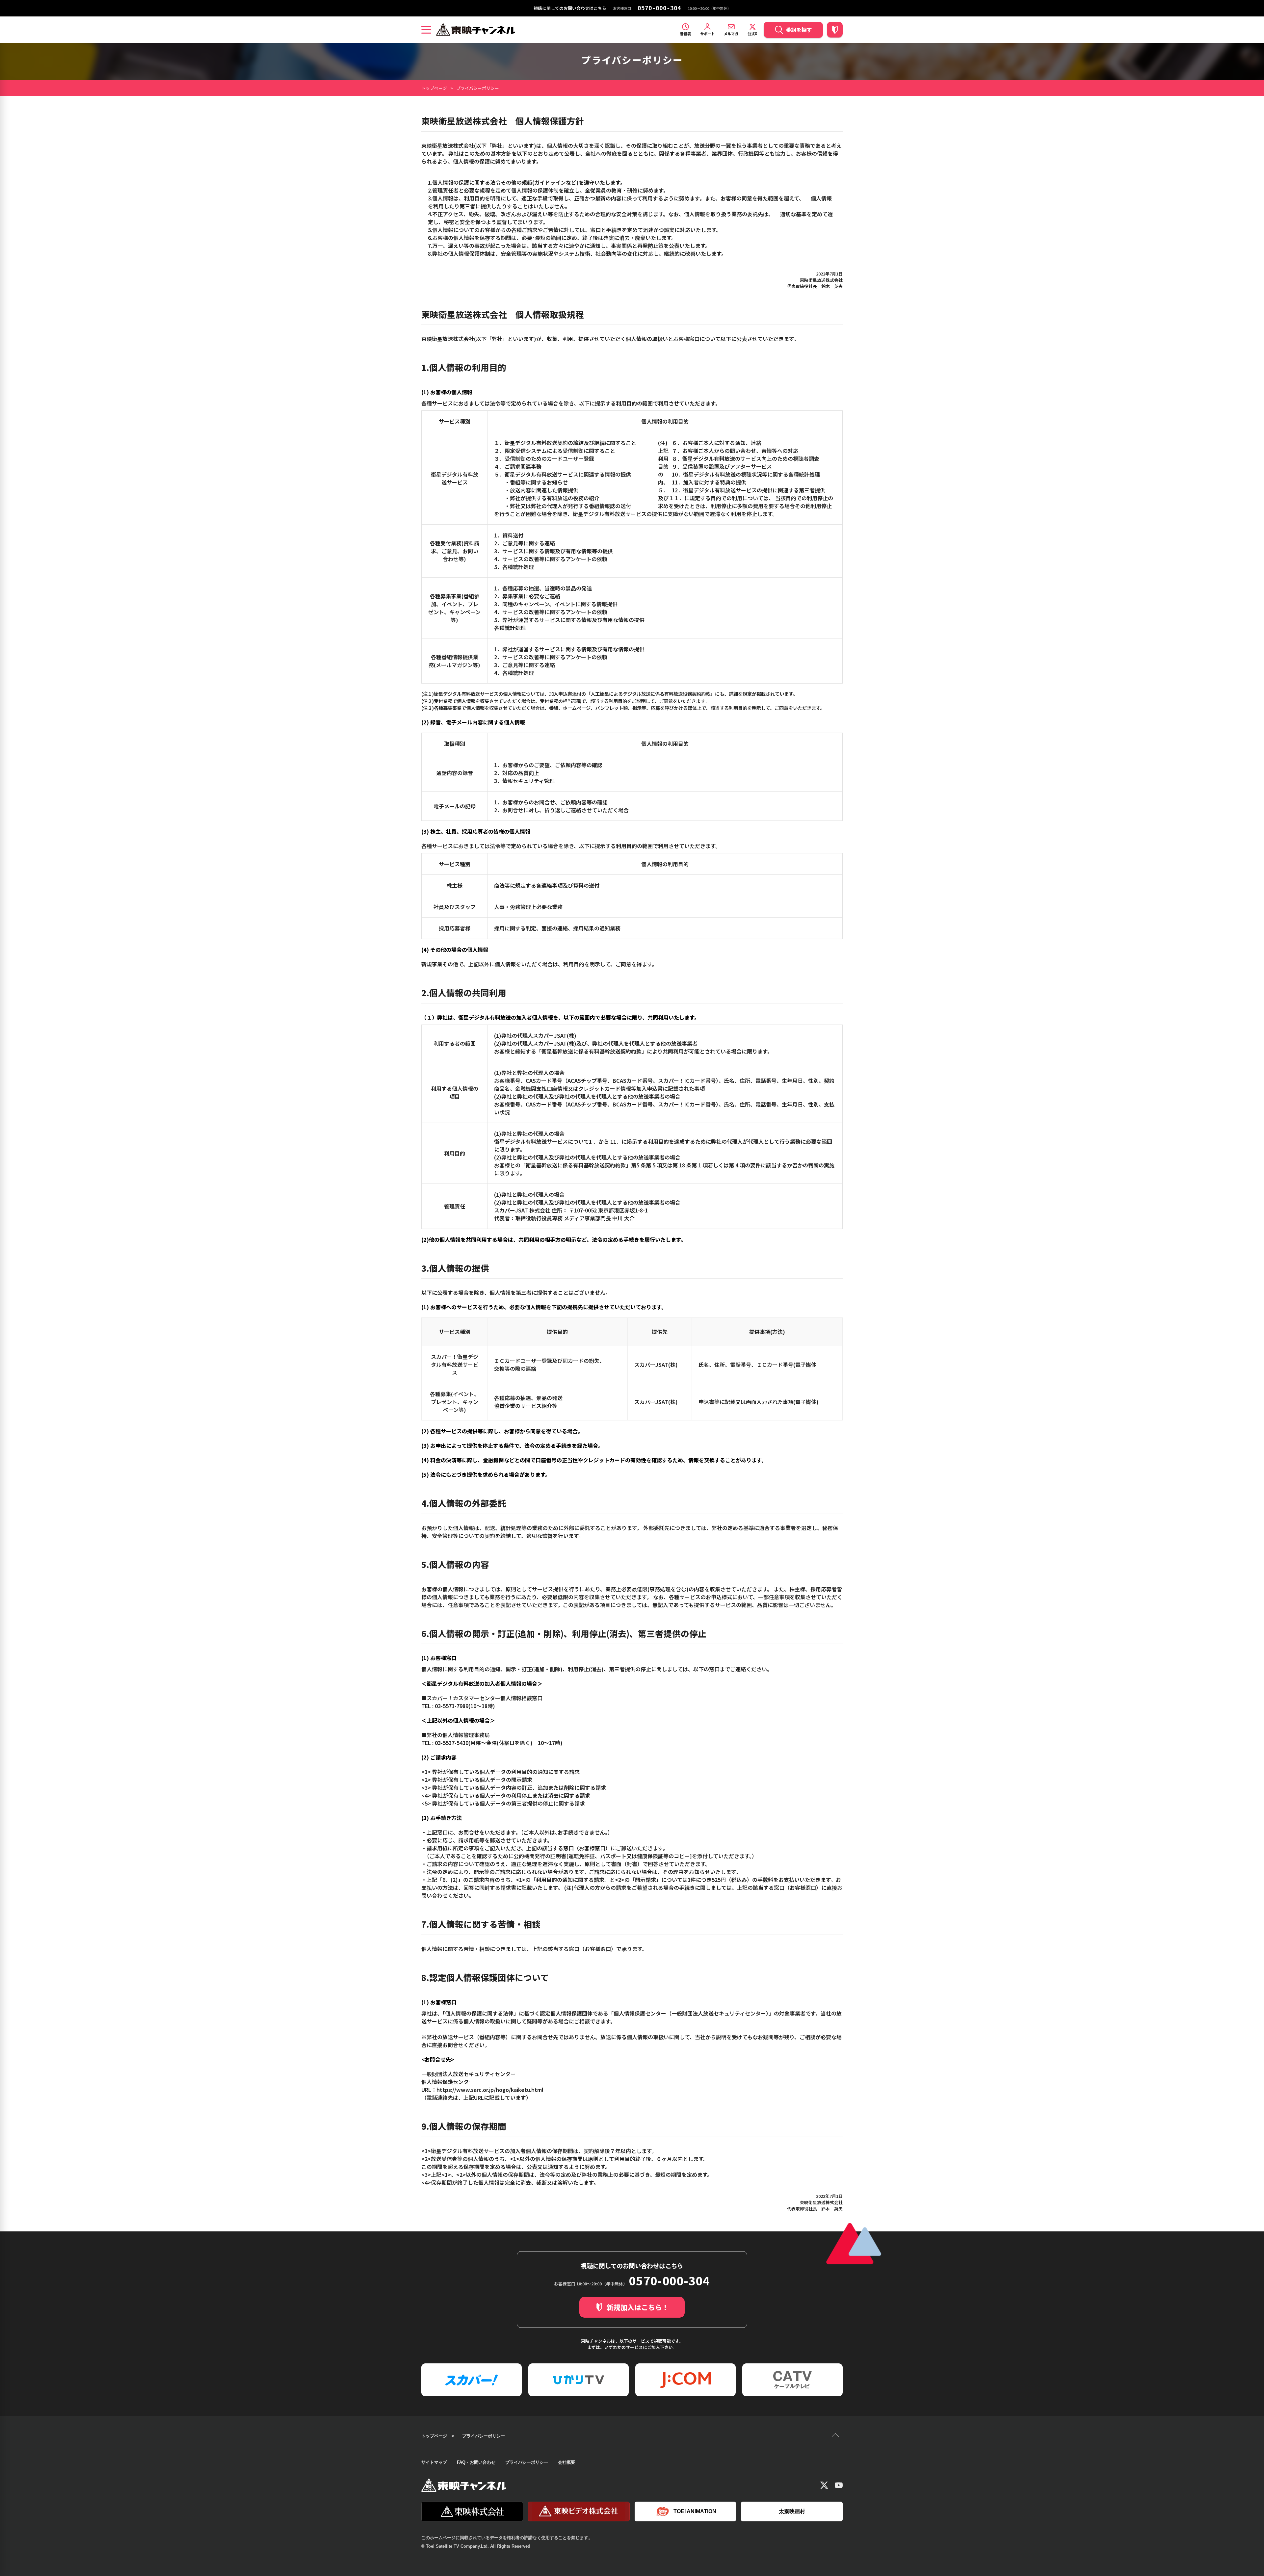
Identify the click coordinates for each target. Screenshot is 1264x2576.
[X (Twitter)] (824, 2485)
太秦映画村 (792, 2511)
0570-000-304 (659, 8)
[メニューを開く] (426, 30)
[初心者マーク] (835, 30)
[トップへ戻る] (836, 2436)
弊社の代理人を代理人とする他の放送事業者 (645, 1043)
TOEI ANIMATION (695, 2511)
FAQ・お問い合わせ (476, 2462)
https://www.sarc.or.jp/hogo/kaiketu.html (490, 2090)
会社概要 (566, 2462)
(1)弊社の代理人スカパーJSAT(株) (535, 1035)
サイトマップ (434, 2462)
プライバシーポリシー (527, 2462)
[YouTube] (839, 2485)
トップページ (434, 88)
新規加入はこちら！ (638, 2307)
